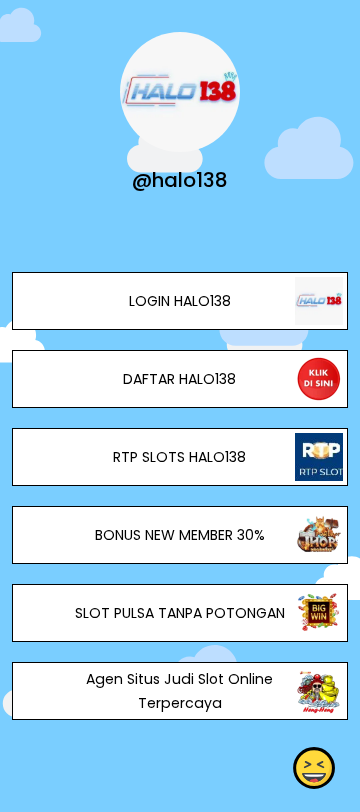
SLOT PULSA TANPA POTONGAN (180, 613)
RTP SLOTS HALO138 (179, 457)
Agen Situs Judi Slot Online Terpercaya (179, 691)
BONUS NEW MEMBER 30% (180, 535)
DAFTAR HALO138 (179, 379)
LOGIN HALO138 (180, 301)
